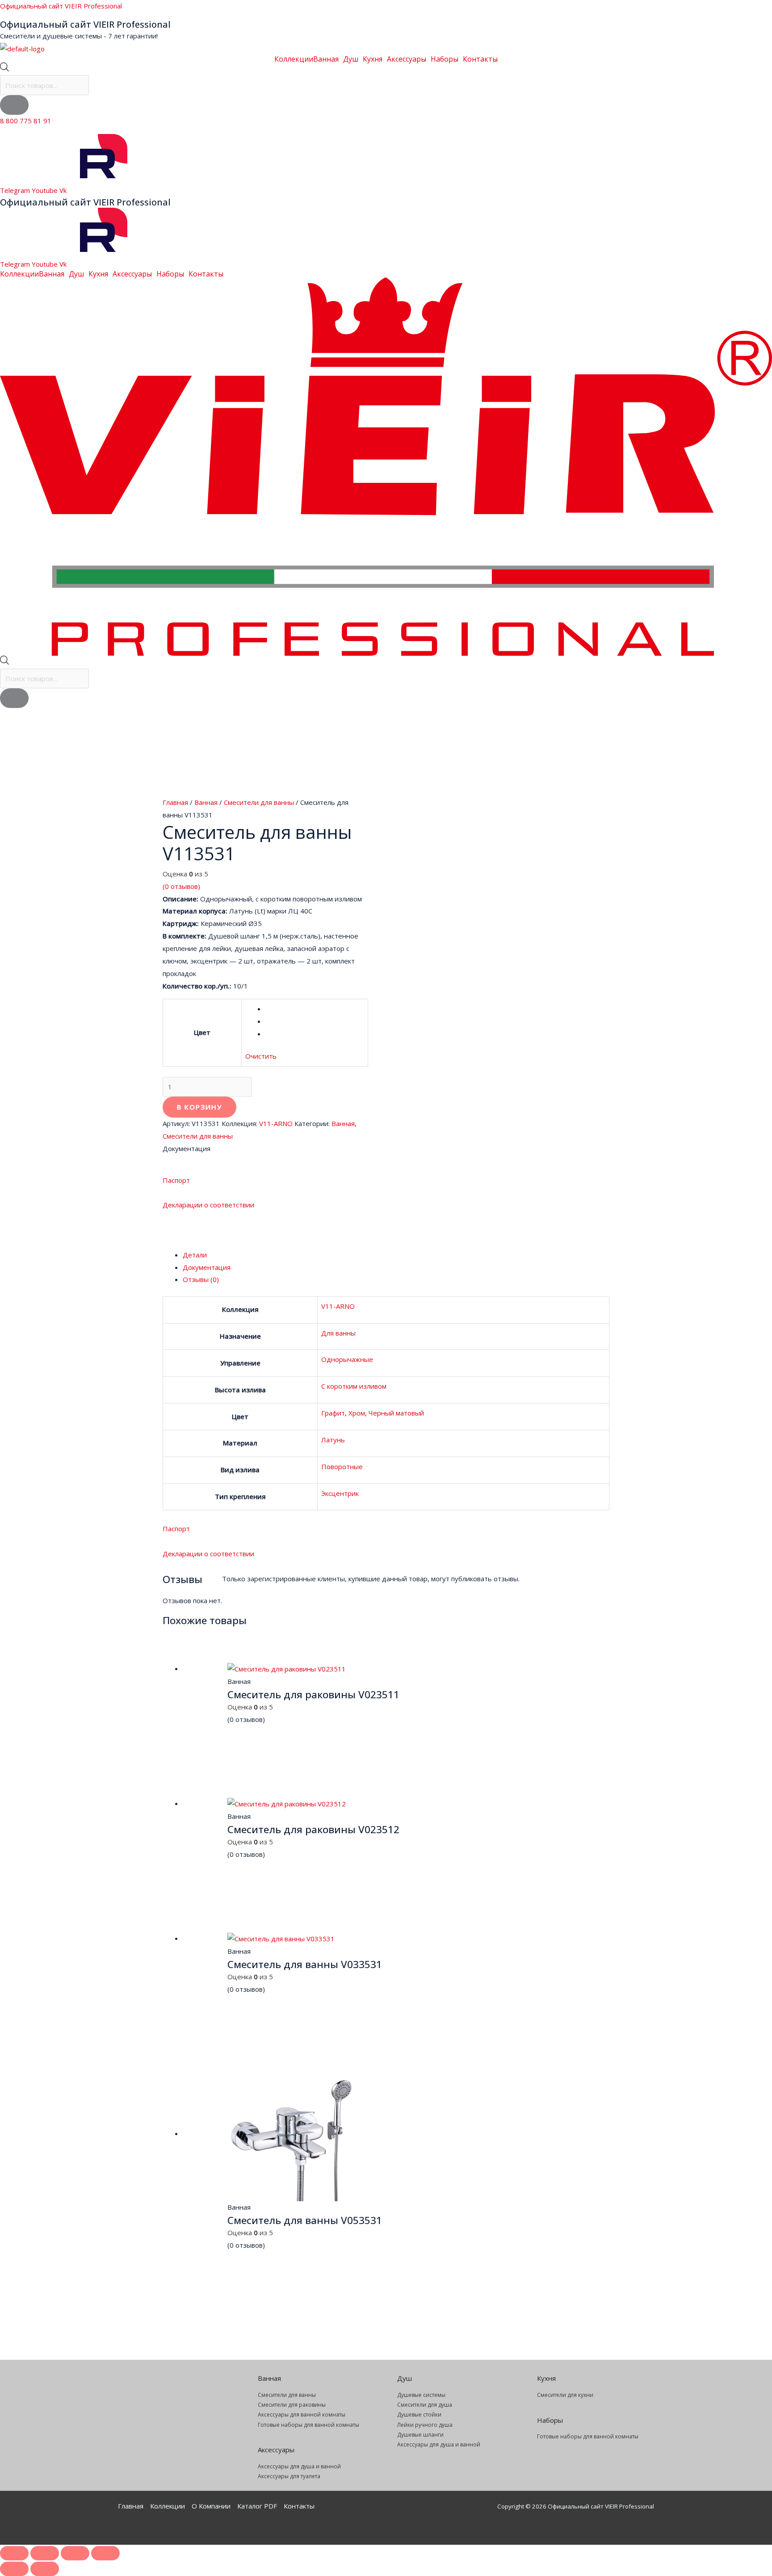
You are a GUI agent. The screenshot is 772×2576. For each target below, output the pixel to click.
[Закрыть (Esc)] (105, 2553)
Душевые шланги (420, 2435)
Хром (357, 1413)
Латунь (333, 1440)
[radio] (315, 1009)
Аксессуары (407, 59)
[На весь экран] (45, 2553)
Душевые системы (421, 2395)
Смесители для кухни (565, 2395)
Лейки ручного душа (425, 2425)
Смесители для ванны (259, 802)
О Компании (211, 2506)
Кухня (373, 59)
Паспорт (176, 1180)
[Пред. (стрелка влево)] (14, 2569)
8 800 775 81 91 (26, 121)
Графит (333, 1413)
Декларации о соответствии (208, 1205)
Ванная (326, 59)
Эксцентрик (340, 1493)
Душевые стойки (419, 2415)
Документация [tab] (207, 1267)
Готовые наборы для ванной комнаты (308, 2425)
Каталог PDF (257, 2506)
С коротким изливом (354, 1386)
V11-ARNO (276, 1123)
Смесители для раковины (292, 2405)
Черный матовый (396, 1413)
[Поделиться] (75, 2553)
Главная (175, 802)
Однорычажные (347, 1359)
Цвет (202, 1032)
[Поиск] (14, 105)
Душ (351, 59)
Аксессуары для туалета (289, 2476)
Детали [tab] (195, 1255)
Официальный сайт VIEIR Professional (61, 6)
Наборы (445, 59)
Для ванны (338, 1333)
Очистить (261, 1056)
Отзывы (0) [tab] (201, 1279)
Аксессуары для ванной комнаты (302, 2415)
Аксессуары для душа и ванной (299, 2466)
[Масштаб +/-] (14, 2553)
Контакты (480, 59)
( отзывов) (181, 886)
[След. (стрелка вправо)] (45, 2569)
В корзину (199, 1107)
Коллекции (294, 59)
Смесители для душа (425, 2405)
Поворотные (342, 1466)
